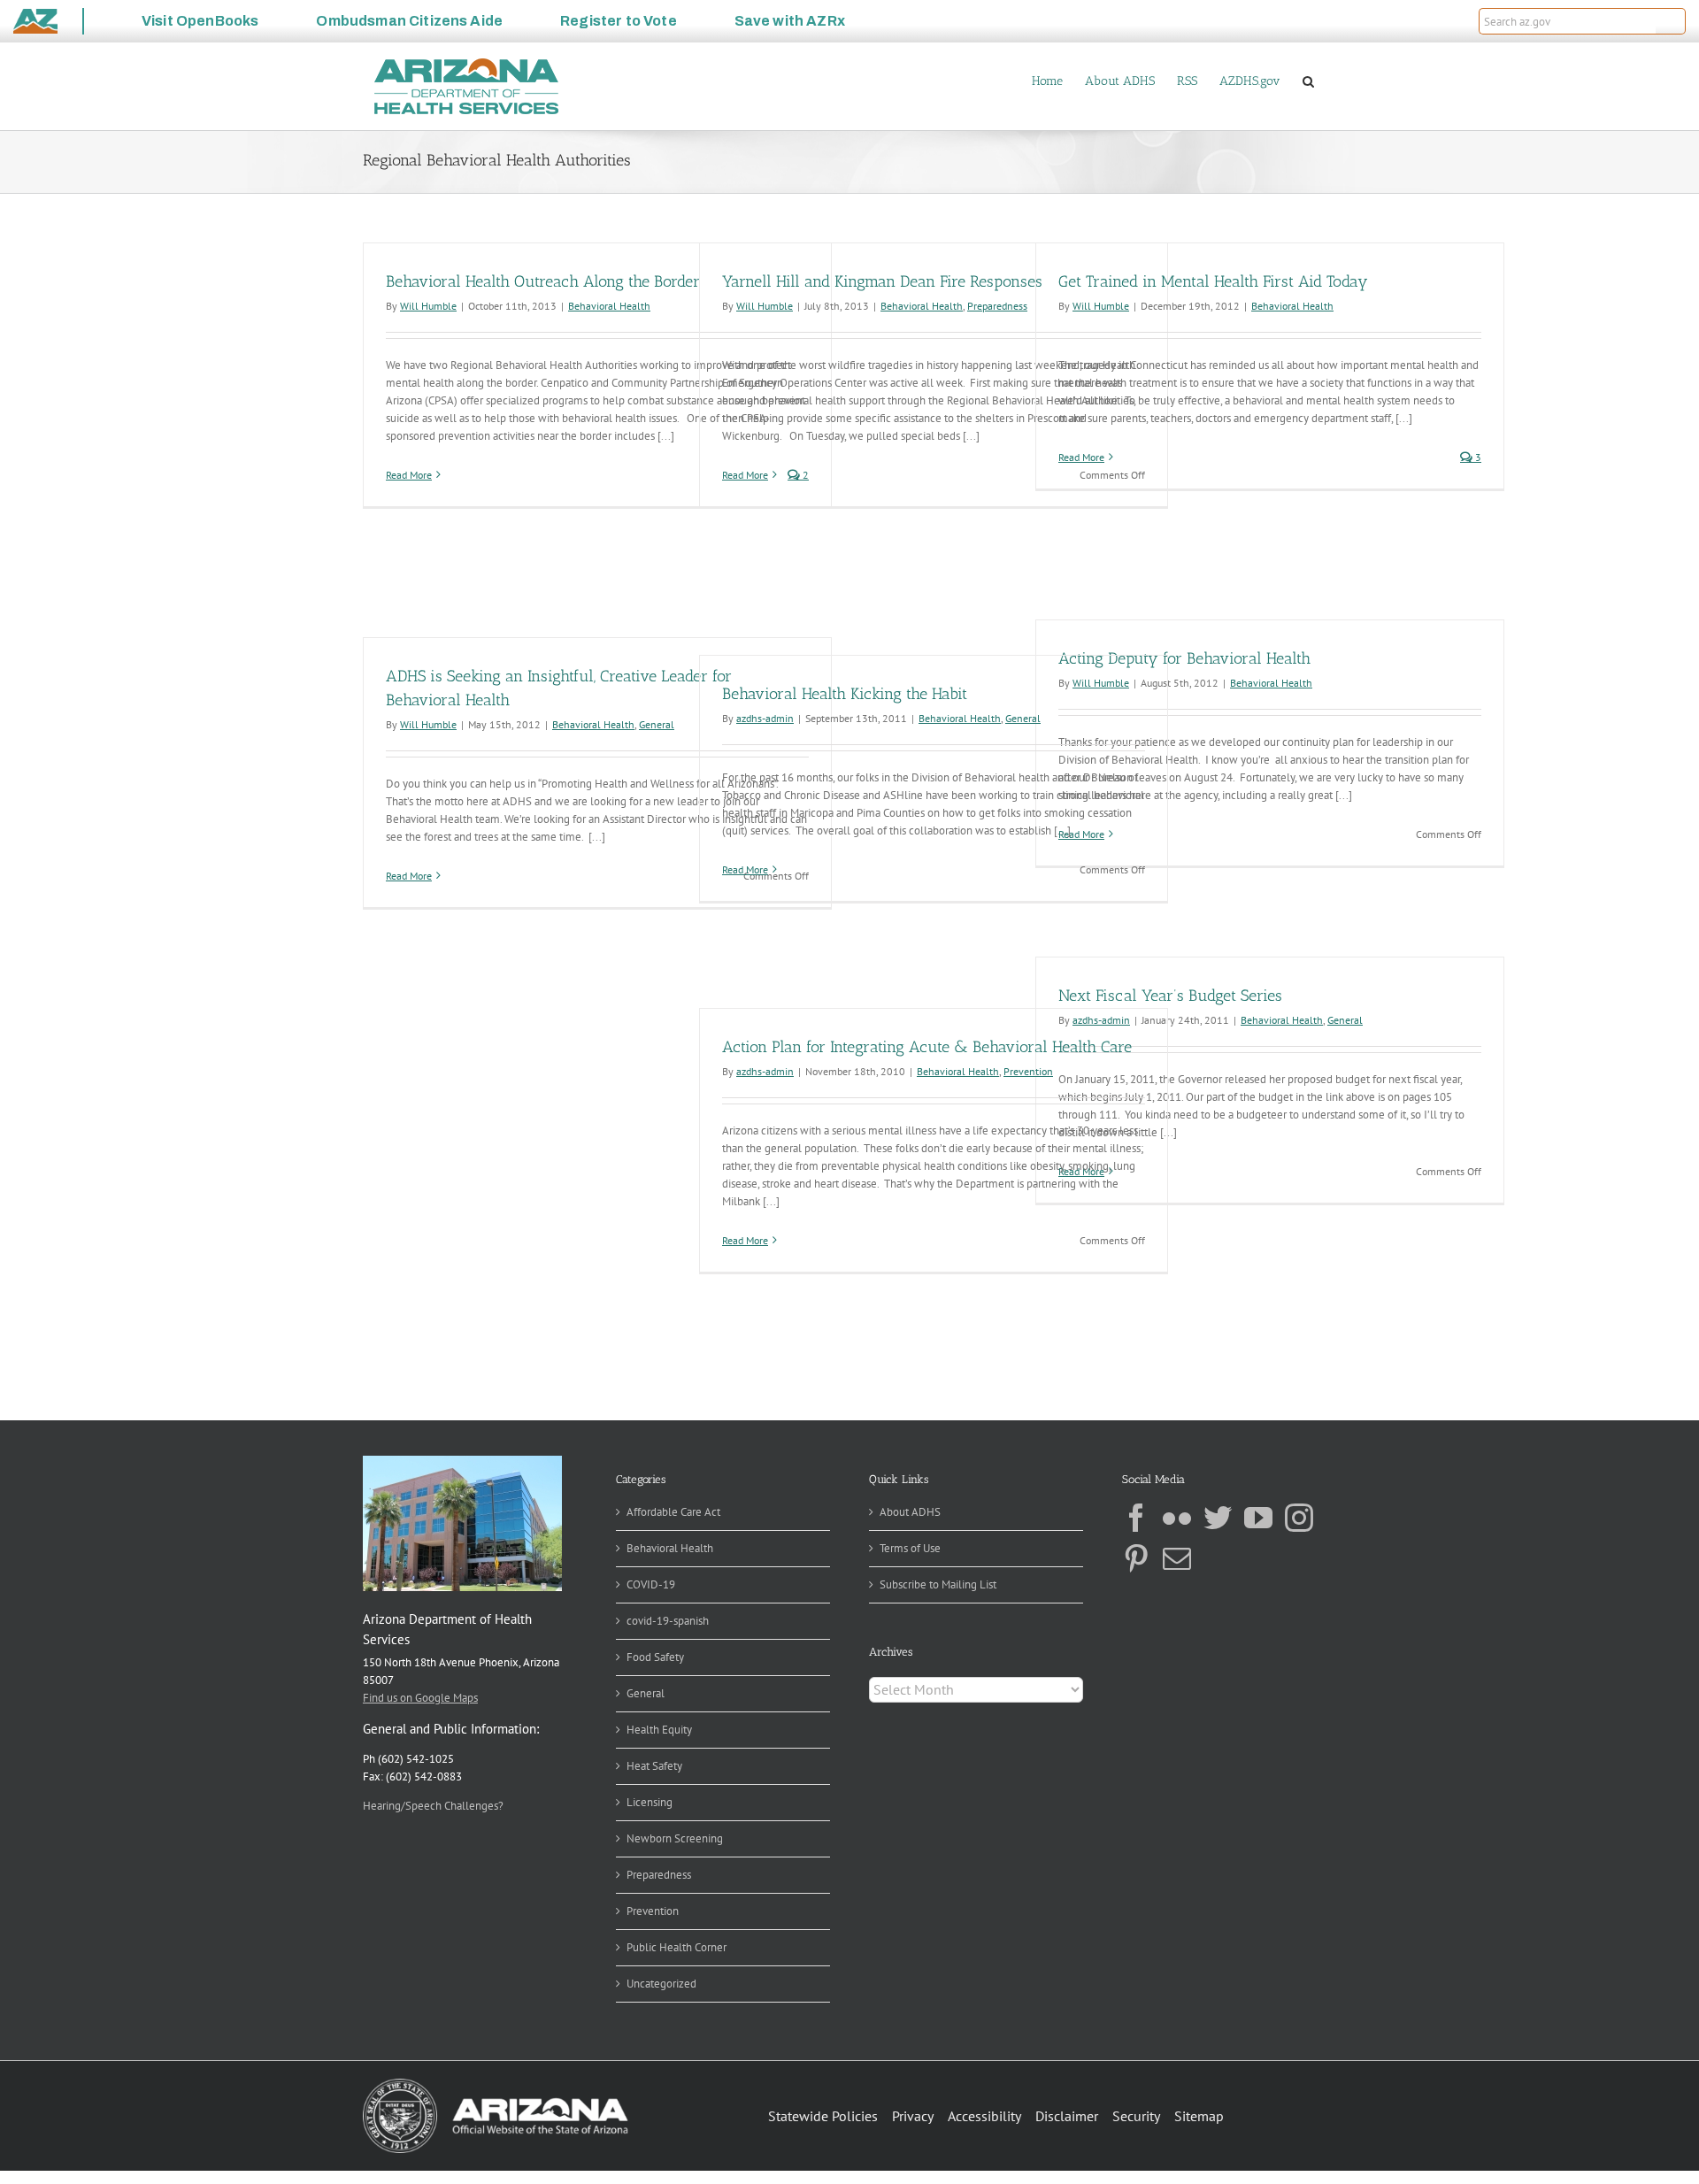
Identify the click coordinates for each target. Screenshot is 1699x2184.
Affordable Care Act (673, 1512)
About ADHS (910, 1512)
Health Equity (659, 1730)
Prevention (1028, 1071)
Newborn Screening (675, 1838)
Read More (409, 475)
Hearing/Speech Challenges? (433, 1806)
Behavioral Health (609, 306)
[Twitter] (1218, 1518)
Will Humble (428, 306)
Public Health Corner (677, 1947)
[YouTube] (1258, 1518)
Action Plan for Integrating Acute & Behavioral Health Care (927, 1047)
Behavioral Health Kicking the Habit (845, 694)
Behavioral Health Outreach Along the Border (543, 281)
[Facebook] (1136, 1518)
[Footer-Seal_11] (496, 2084)
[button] (1671, 21)
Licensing (650, 1802)
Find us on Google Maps (420, 1698)
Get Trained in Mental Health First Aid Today (1213, 281)
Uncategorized (661, 1984)
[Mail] (1177, 1558)
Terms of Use (910, 1548)
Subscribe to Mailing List (938, 1584)
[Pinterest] (1136, 1558)
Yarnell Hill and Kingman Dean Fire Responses (882, 281)
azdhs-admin (765, 718)
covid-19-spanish (668, 1621)
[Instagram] (1299, 1518)
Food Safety (655, 1657)
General (657, 724)
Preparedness (997, 306)
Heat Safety (654, 1766)
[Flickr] (1177, 1518)
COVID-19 (651, 1584)
